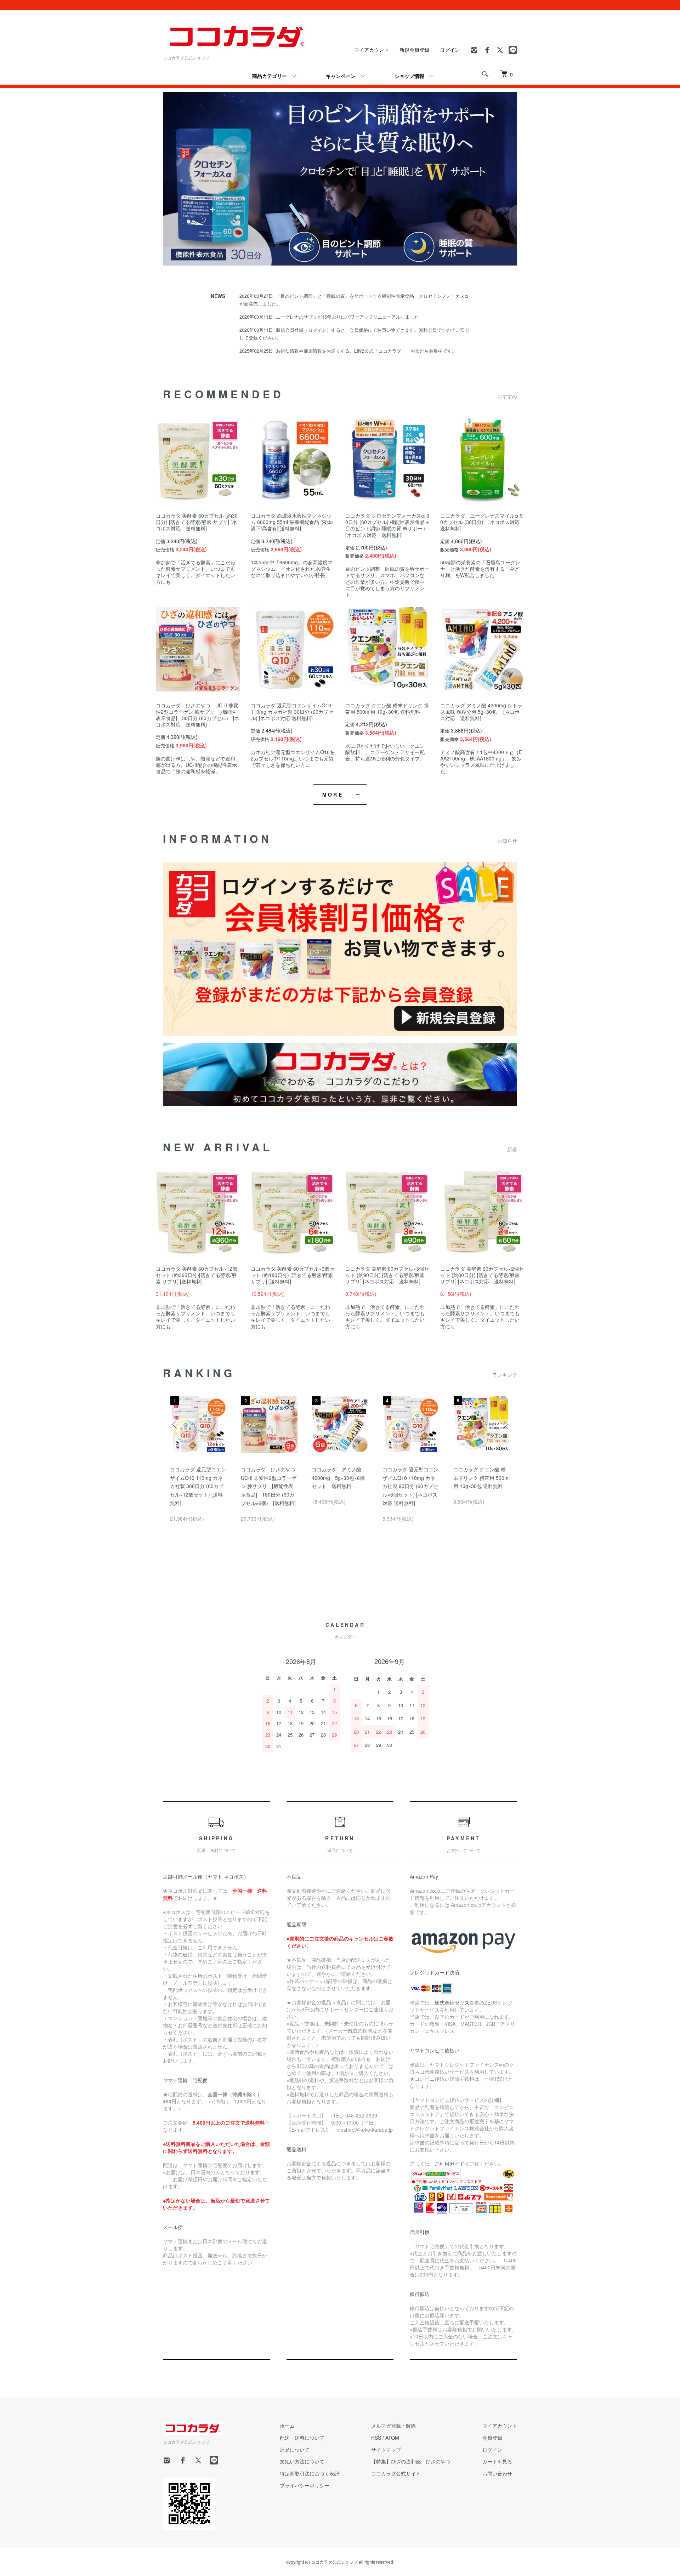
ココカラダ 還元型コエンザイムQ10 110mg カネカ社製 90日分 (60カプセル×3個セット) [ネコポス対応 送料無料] (410, 1486)
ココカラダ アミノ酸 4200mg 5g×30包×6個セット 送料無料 (339, 1478)
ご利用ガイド (449, 2164)
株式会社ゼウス (452, 2002)
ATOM (392, 2438)
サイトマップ (386, 2450)
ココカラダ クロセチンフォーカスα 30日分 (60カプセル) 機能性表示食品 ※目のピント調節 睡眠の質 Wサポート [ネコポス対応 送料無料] (389, 525)
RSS (376, 2438)
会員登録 (492, 2438)
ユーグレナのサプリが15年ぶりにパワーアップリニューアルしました (347, 317)
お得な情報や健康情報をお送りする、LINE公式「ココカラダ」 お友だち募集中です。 (366, 351)
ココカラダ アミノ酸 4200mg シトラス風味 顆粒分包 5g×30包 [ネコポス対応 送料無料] (481, 712)
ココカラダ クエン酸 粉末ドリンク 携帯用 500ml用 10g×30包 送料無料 (387, 708)
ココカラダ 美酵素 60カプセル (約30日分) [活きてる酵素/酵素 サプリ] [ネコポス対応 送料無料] (197, 522)
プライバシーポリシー (305, 2485)
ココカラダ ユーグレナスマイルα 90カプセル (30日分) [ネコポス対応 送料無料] (482, 522)
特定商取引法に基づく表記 (310, 2473)
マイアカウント (372, 50)
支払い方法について (302, 2461)
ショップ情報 (409, 76)
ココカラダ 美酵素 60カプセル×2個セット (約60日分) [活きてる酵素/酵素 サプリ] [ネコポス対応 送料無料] (482, 1275)
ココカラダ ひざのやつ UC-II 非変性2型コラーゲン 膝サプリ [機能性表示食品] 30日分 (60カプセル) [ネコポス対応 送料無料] (198, 715)
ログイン (450, 50)
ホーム (287, 2426)
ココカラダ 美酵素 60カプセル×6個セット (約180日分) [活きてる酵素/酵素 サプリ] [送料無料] (293, 1275)
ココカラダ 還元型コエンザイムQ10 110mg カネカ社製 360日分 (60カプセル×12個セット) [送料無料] (198, 1486)
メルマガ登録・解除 (393, 2426)
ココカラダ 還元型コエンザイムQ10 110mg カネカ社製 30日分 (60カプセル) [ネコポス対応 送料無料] (292, 712)
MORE (333, 794)
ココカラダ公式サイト (396, 2473)
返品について (295, 2450)
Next (505, 1425)
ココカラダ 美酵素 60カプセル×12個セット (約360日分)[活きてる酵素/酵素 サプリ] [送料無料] (197, 1275)
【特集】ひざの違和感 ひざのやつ (411, 2461)
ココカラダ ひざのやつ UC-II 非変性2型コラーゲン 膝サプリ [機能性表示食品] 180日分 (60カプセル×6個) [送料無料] (271, 1486)
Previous (175, 1425)
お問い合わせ (497, 2473)
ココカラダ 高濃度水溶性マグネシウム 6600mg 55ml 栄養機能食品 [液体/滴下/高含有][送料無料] (292, 522)
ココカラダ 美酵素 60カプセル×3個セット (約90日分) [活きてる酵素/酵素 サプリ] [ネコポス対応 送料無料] (387, 1275)
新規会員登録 (414, 50)
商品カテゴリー (270, 76)
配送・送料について (302, 2438)
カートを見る (497, 2461)
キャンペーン (341, 76)
